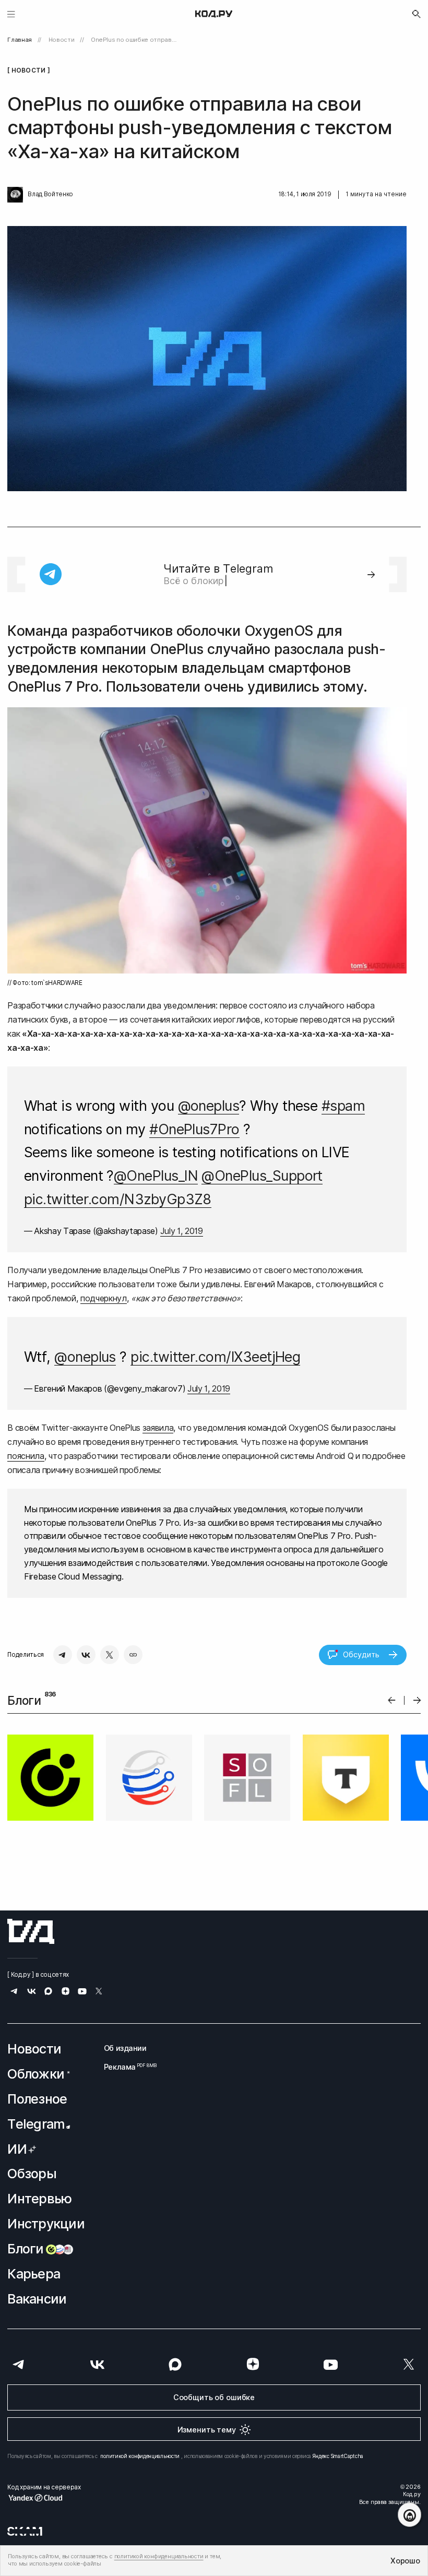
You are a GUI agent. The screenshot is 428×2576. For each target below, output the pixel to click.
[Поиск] (417, 14)
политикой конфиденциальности (140, 2456)
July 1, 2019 (182, 1231)
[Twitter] (110, 1655)
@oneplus (209, 1106)
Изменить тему (207, 2430)
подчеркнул (104, 1298)
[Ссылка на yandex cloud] (44, 2498)
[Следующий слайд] (417, 1700)
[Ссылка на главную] (31, 1931)
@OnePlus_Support (262, 1176)
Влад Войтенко (50, 194)
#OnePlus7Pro (194, 1129)
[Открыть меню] (11, 14)
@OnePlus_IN (156, 1176)
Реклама (125, 2067)
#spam (343, 1106)
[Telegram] (63, 1655)
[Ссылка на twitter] (99, 1993)
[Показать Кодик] (409, 2515)
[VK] (86, 1655)
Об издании (125, 2048)
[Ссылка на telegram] (14, 1993)
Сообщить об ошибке (214, 2397)
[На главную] (214, 14)
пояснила (26, 1456)
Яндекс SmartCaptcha (338, 2456)
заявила (158, 1428)
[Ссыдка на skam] (25, 2532)
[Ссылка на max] (48, 1993)
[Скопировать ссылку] (133, 1655)
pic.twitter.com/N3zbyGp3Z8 (118, 1199)
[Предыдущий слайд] (392, 1700)
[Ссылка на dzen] (66, 1992)
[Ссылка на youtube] (82, 1993)
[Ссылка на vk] (32, 1993)
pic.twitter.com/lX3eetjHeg (215, 1357)
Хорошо (405, 2561)
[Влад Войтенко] (15, 195)
